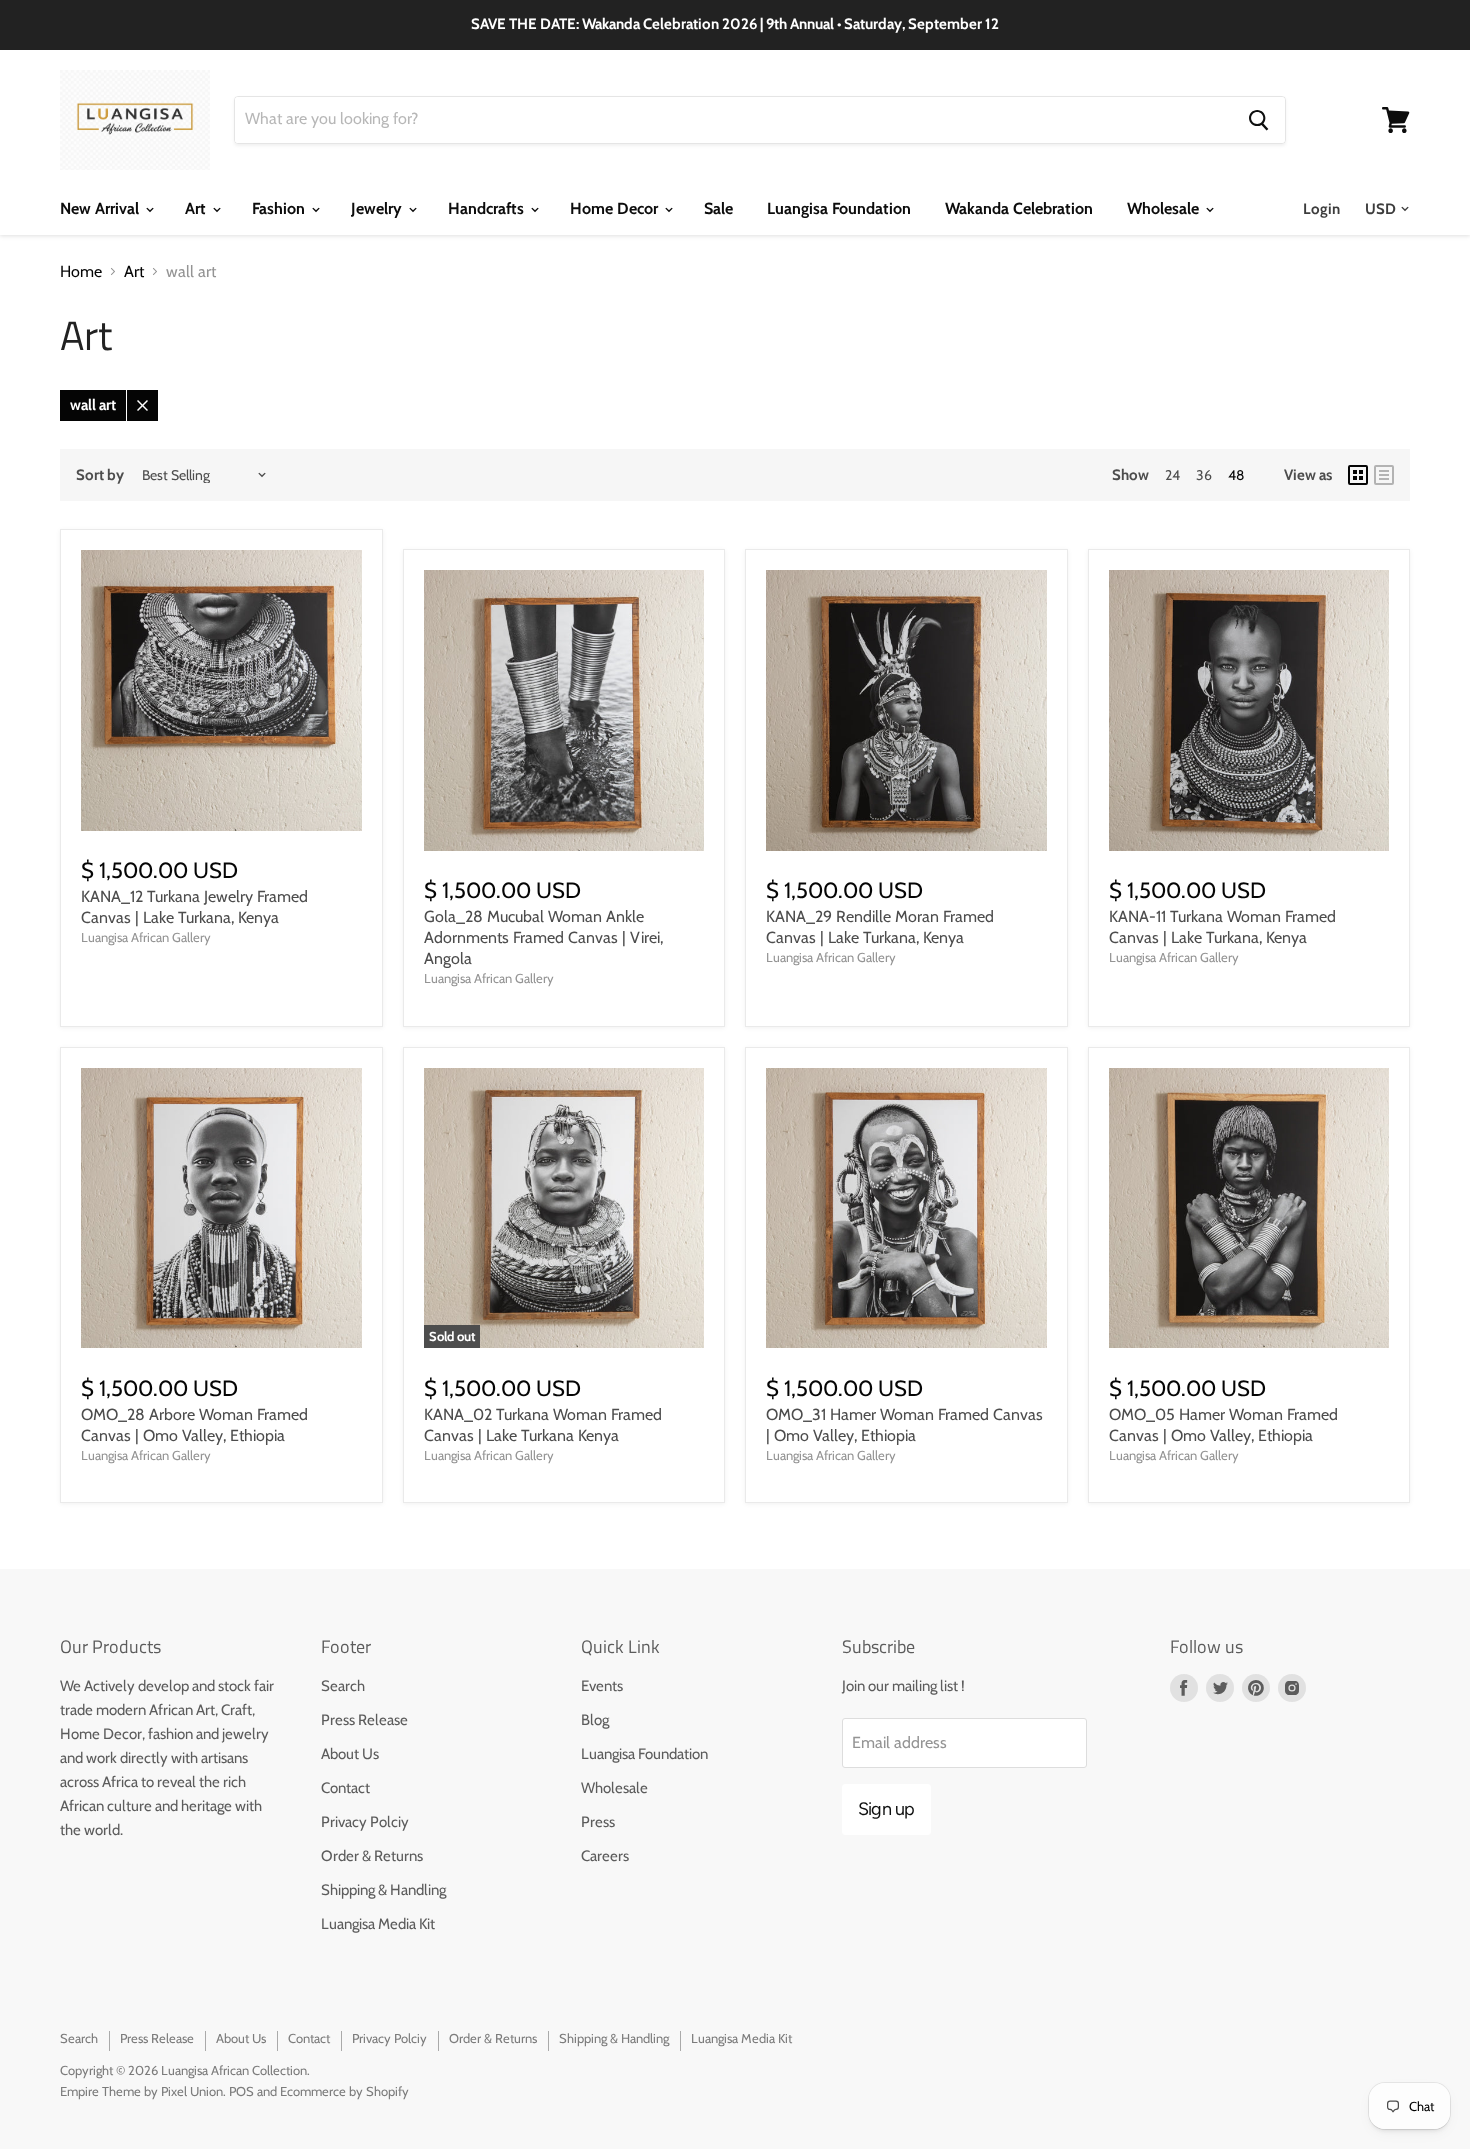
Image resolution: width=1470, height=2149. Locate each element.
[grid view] (1358, 475)
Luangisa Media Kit (378, 1924)
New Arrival (101, 208)
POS (241, 2091)
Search (343, 1686)
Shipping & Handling (383, 1890)
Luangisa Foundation (839, 208)
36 (1204, 475)
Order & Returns (372, 1856)
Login (1321, 209)
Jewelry (378, 208)
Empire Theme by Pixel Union (141, 2091)
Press (598, 1822)
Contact (345, 1788)
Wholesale (1165, 208)
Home (81, 272)
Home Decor (616, 208)
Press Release (364, 1720)
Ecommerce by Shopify (344, 2091)
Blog (595, 1720)
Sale (718, 208)
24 (1172, 475)
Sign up (886, 1809)
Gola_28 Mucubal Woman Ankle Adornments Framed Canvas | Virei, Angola (543, 937)
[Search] (1258, 120)
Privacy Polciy (365, 1822)
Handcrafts (488, 208)
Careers (605, 1856)
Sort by (100, 475)
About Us (350, 1754)
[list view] (1384, 475)
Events (602, 1686)
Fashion (280, 208)
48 (1236, 475)
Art (197, 208)
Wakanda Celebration (1019, 208)
